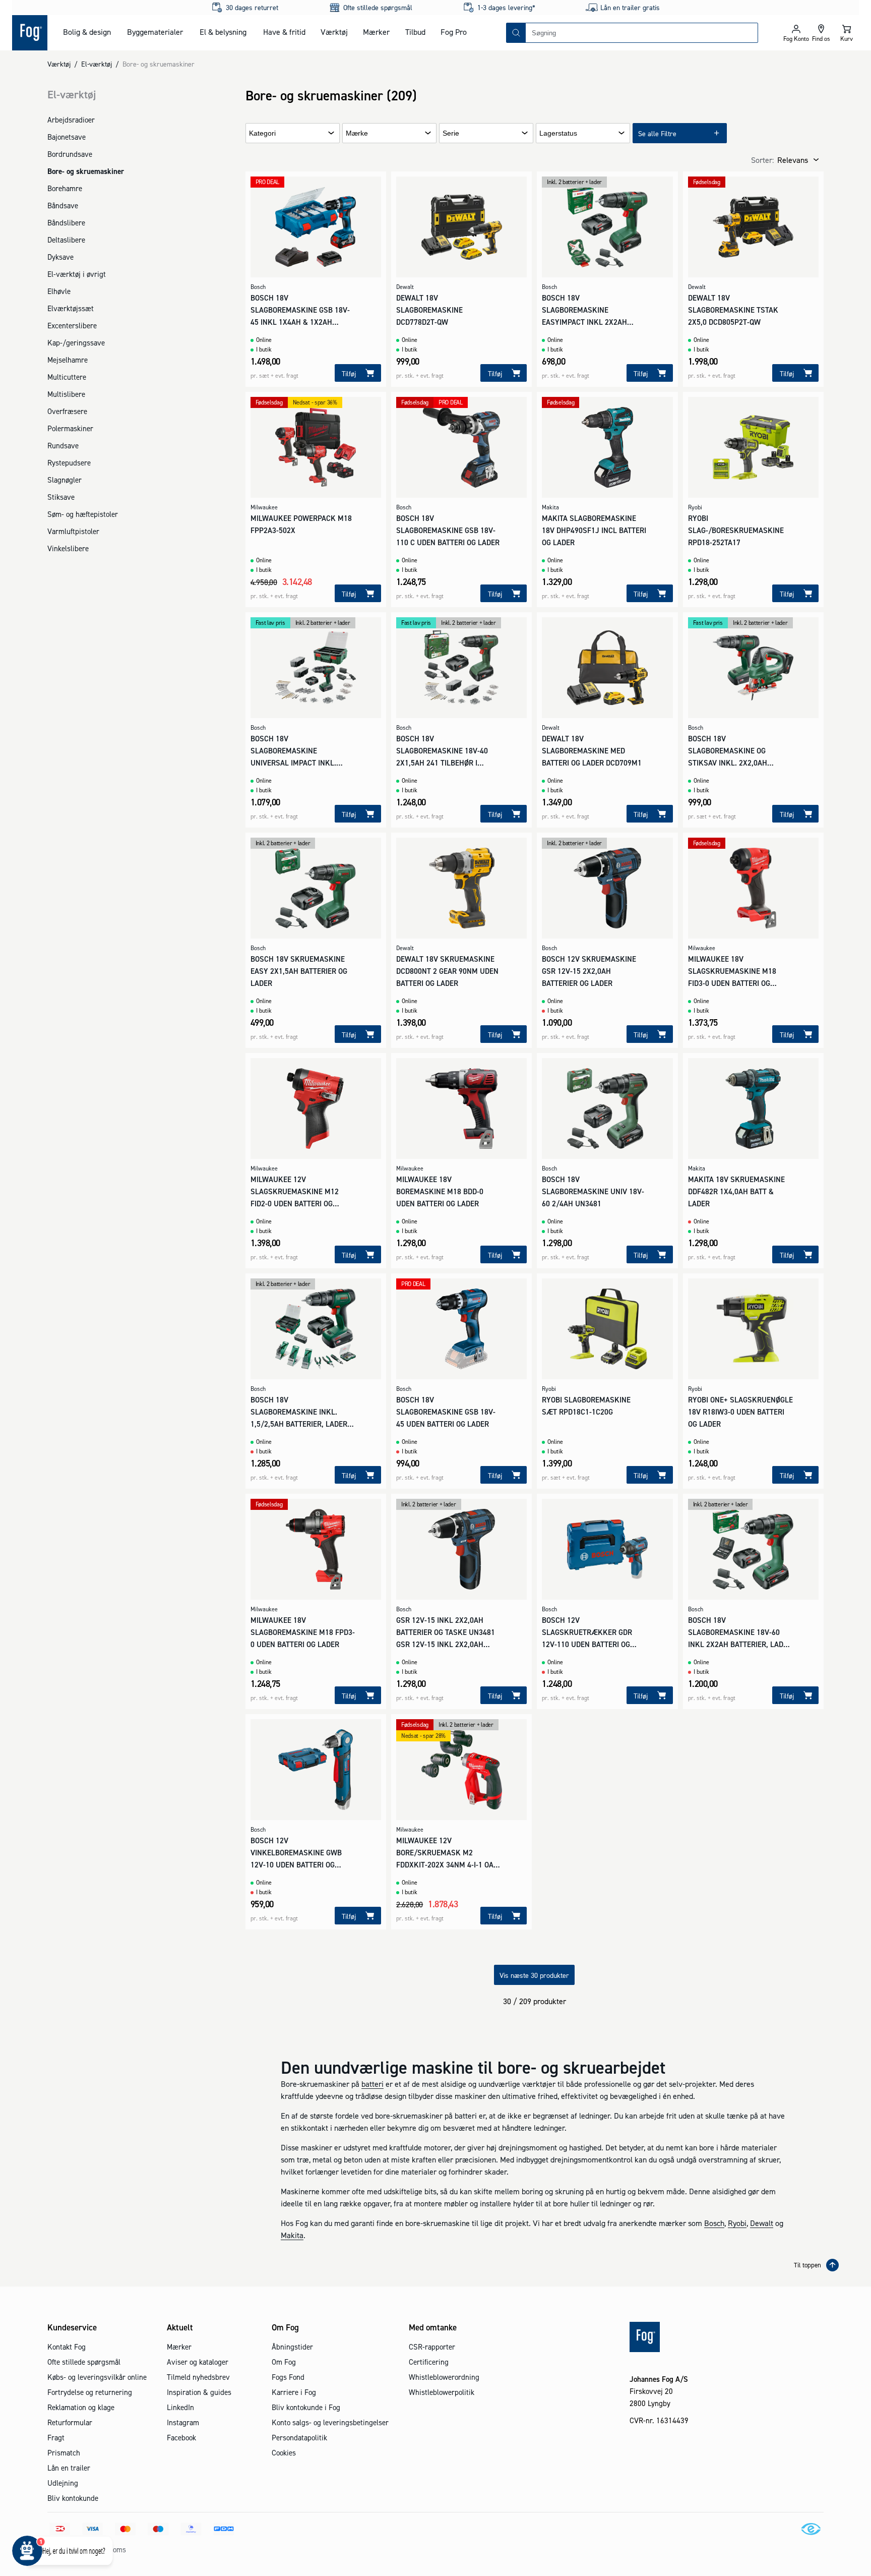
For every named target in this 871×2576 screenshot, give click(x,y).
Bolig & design (87, 32)
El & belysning (223, 32)
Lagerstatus (558, 133)
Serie (451, 133)
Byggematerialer (155, 32)
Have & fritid (284, 32)
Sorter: (762, 160)
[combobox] (642, 33)
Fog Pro (454, 32)
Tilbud (415, 32)
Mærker (376, 32)
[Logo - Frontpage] (30, 33)
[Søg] (516, 33)
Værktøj (334, 32)
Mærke (357, 133)
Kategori (262, 133)
